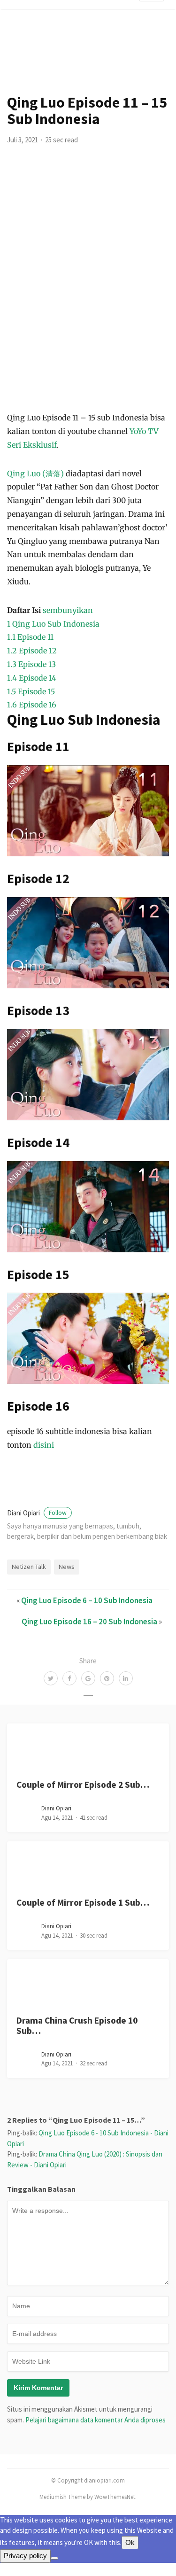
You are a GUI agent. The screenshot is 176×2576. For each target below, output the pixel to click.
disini (44, 1445)
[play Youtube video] (88, 811)
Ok (130, 2542)
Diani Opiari (37, 1513)
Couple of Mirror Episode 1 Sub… (83, 1902)
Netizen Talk (29, 1567)
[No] (54, 2558)
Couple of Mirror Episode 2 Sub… (83, 1785)
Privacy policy (25, 2556)
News (67, 1567)
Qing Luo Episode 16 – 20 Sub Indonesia (89, 1622)
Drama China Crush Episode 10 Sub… (77, 2025)
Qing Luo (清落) (35, 473)
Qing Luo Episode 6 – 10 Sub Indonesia (87, 1600)
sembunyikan (68, 610)
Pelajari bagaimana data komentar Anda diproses (96, 2420)
